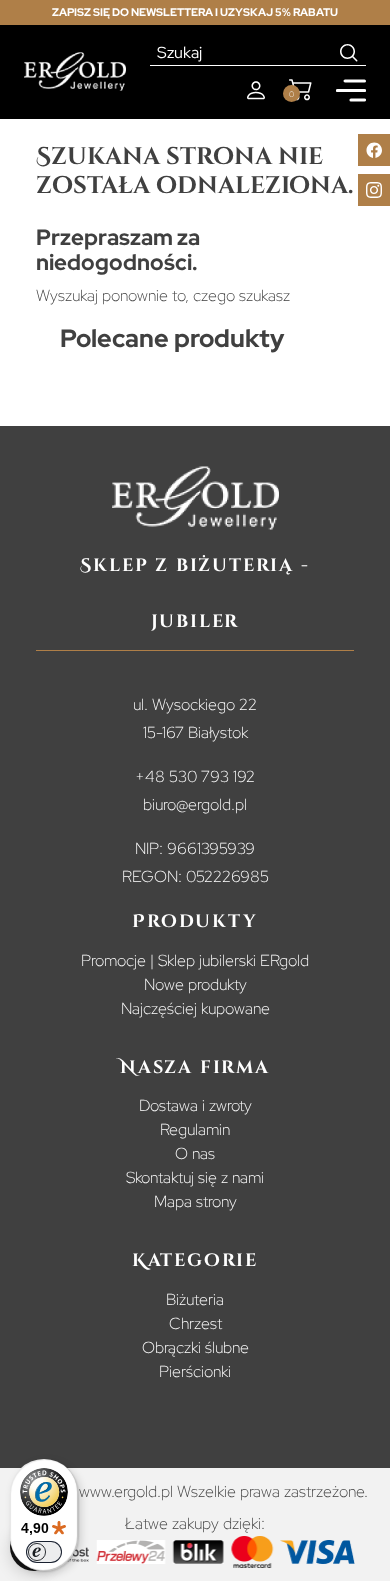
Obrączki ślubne (195, 1347)
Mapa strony (195, 1201)
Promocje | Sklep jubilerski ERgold (195, 960)
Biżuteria (195, 1299)
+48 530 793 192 (195, 776)
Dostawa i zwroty (195, 1105)
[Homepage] (75, 71)
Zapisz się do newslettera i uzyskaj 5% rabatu (195, 12)
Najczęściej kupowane (195, 1008)
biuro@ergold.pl (195, 804)
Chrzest (195, 1323)
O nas (195, 1153)
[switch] (44, 1552)
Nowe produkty (195, 984)
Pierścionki (195, 1371)
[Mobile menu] (351, 90)
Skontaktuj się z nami (195, 1177)
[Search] (349, 53)
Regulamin (195, 1129)
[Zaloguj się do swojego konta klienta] (256, 90)
